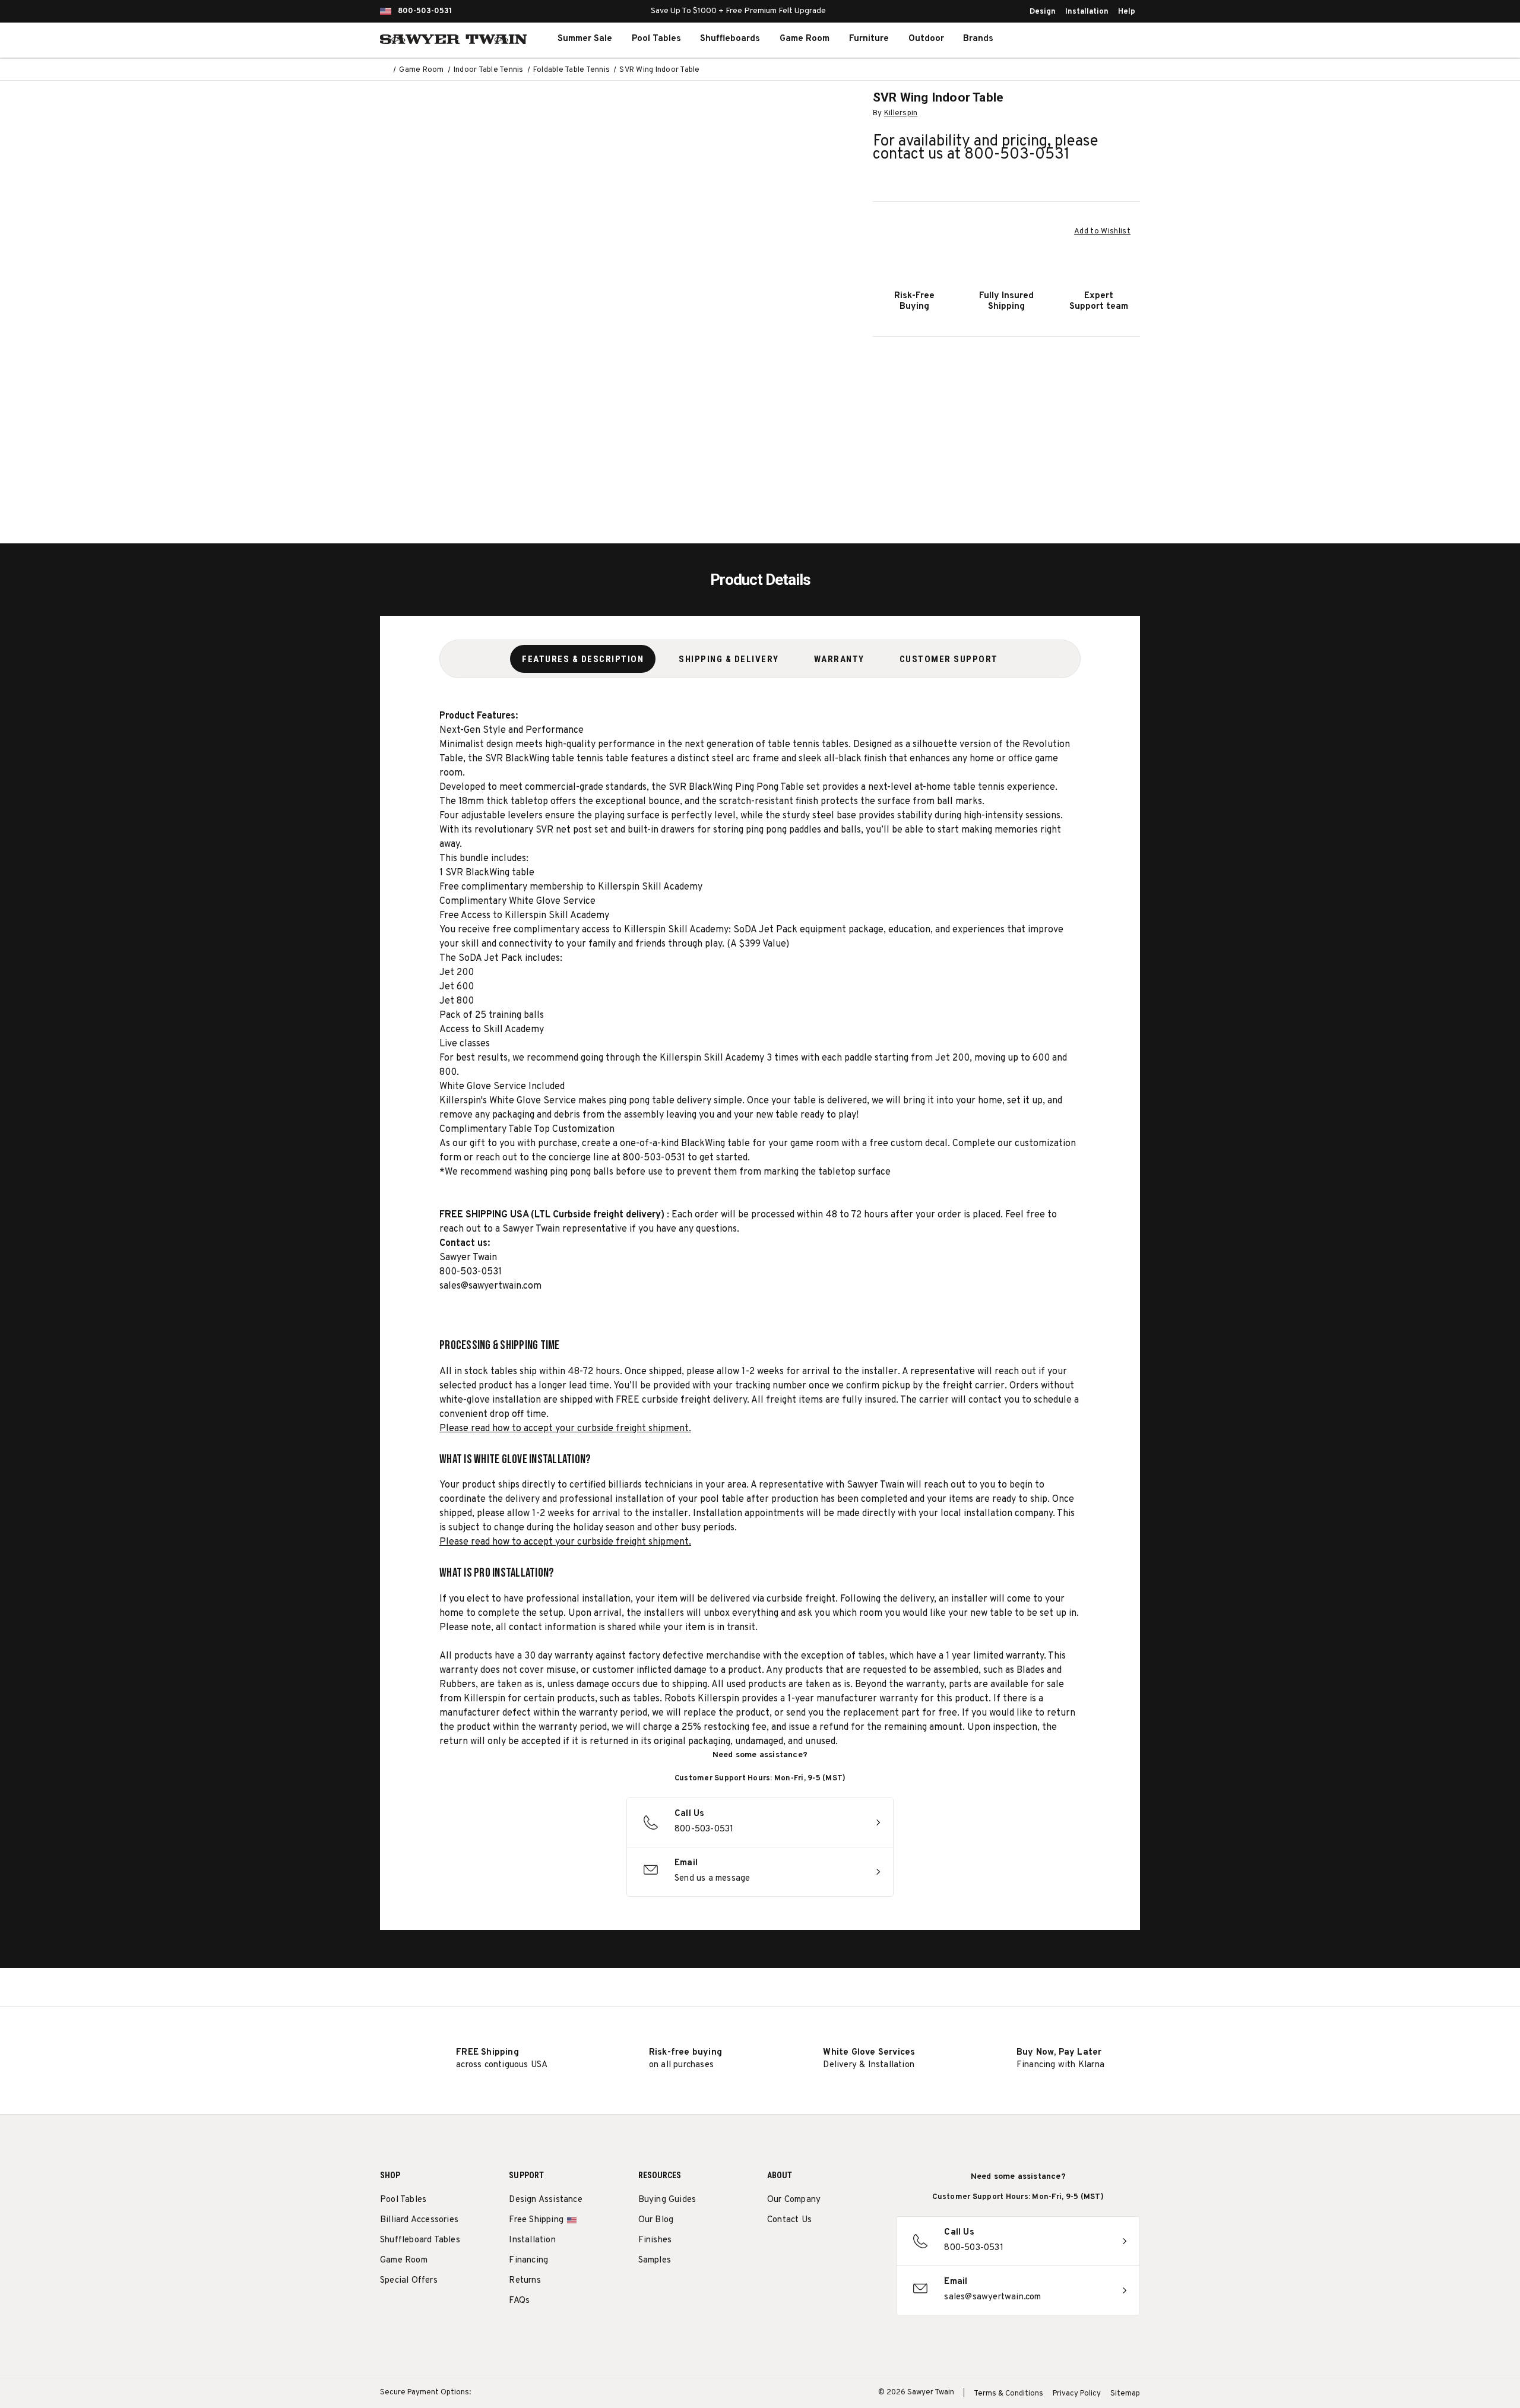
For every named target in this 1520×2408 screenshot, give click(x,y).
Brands (978, 39)
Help (1127, 12)
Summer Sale (585, 39)
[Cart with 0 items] (1113, 39)
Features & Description (583, 659)
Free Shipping (536, 2220)
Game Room (805, 39)
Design (1043, 12)
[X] (839, 2250)
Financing (528, 2260)
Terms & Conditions (1008, 2394)
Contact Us (789, 2220)
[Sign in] (1087, 39)
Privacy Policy (1077, 2394)
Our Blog (656, 2220)
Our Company (794, 2200)
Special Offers (409, 2281)
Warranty (839, 659)
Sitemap (1125, 2394)
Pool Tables (656, 39)
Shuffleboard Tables (420, 2240)
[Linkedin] (861, 2250)
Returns (525, 2281)
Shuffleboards (730, 39)
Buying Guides (667, 2200)
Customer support (949, 659)
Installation (1087, 12)
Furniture (869, 39)
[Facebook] (795, 2250)
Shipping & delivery (729, 659)
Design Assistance (545, 2200)
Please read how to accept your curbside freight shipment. (565, 1429)
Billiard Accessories (419, 2220)
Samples (655, 2260)
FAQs (519, 2301)
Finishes (655, 2240)
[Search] (1060, 39)
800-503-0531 (425, 11)
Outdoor (926, 39)
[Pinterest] (817, 2250)
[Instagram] (773, 2250)
